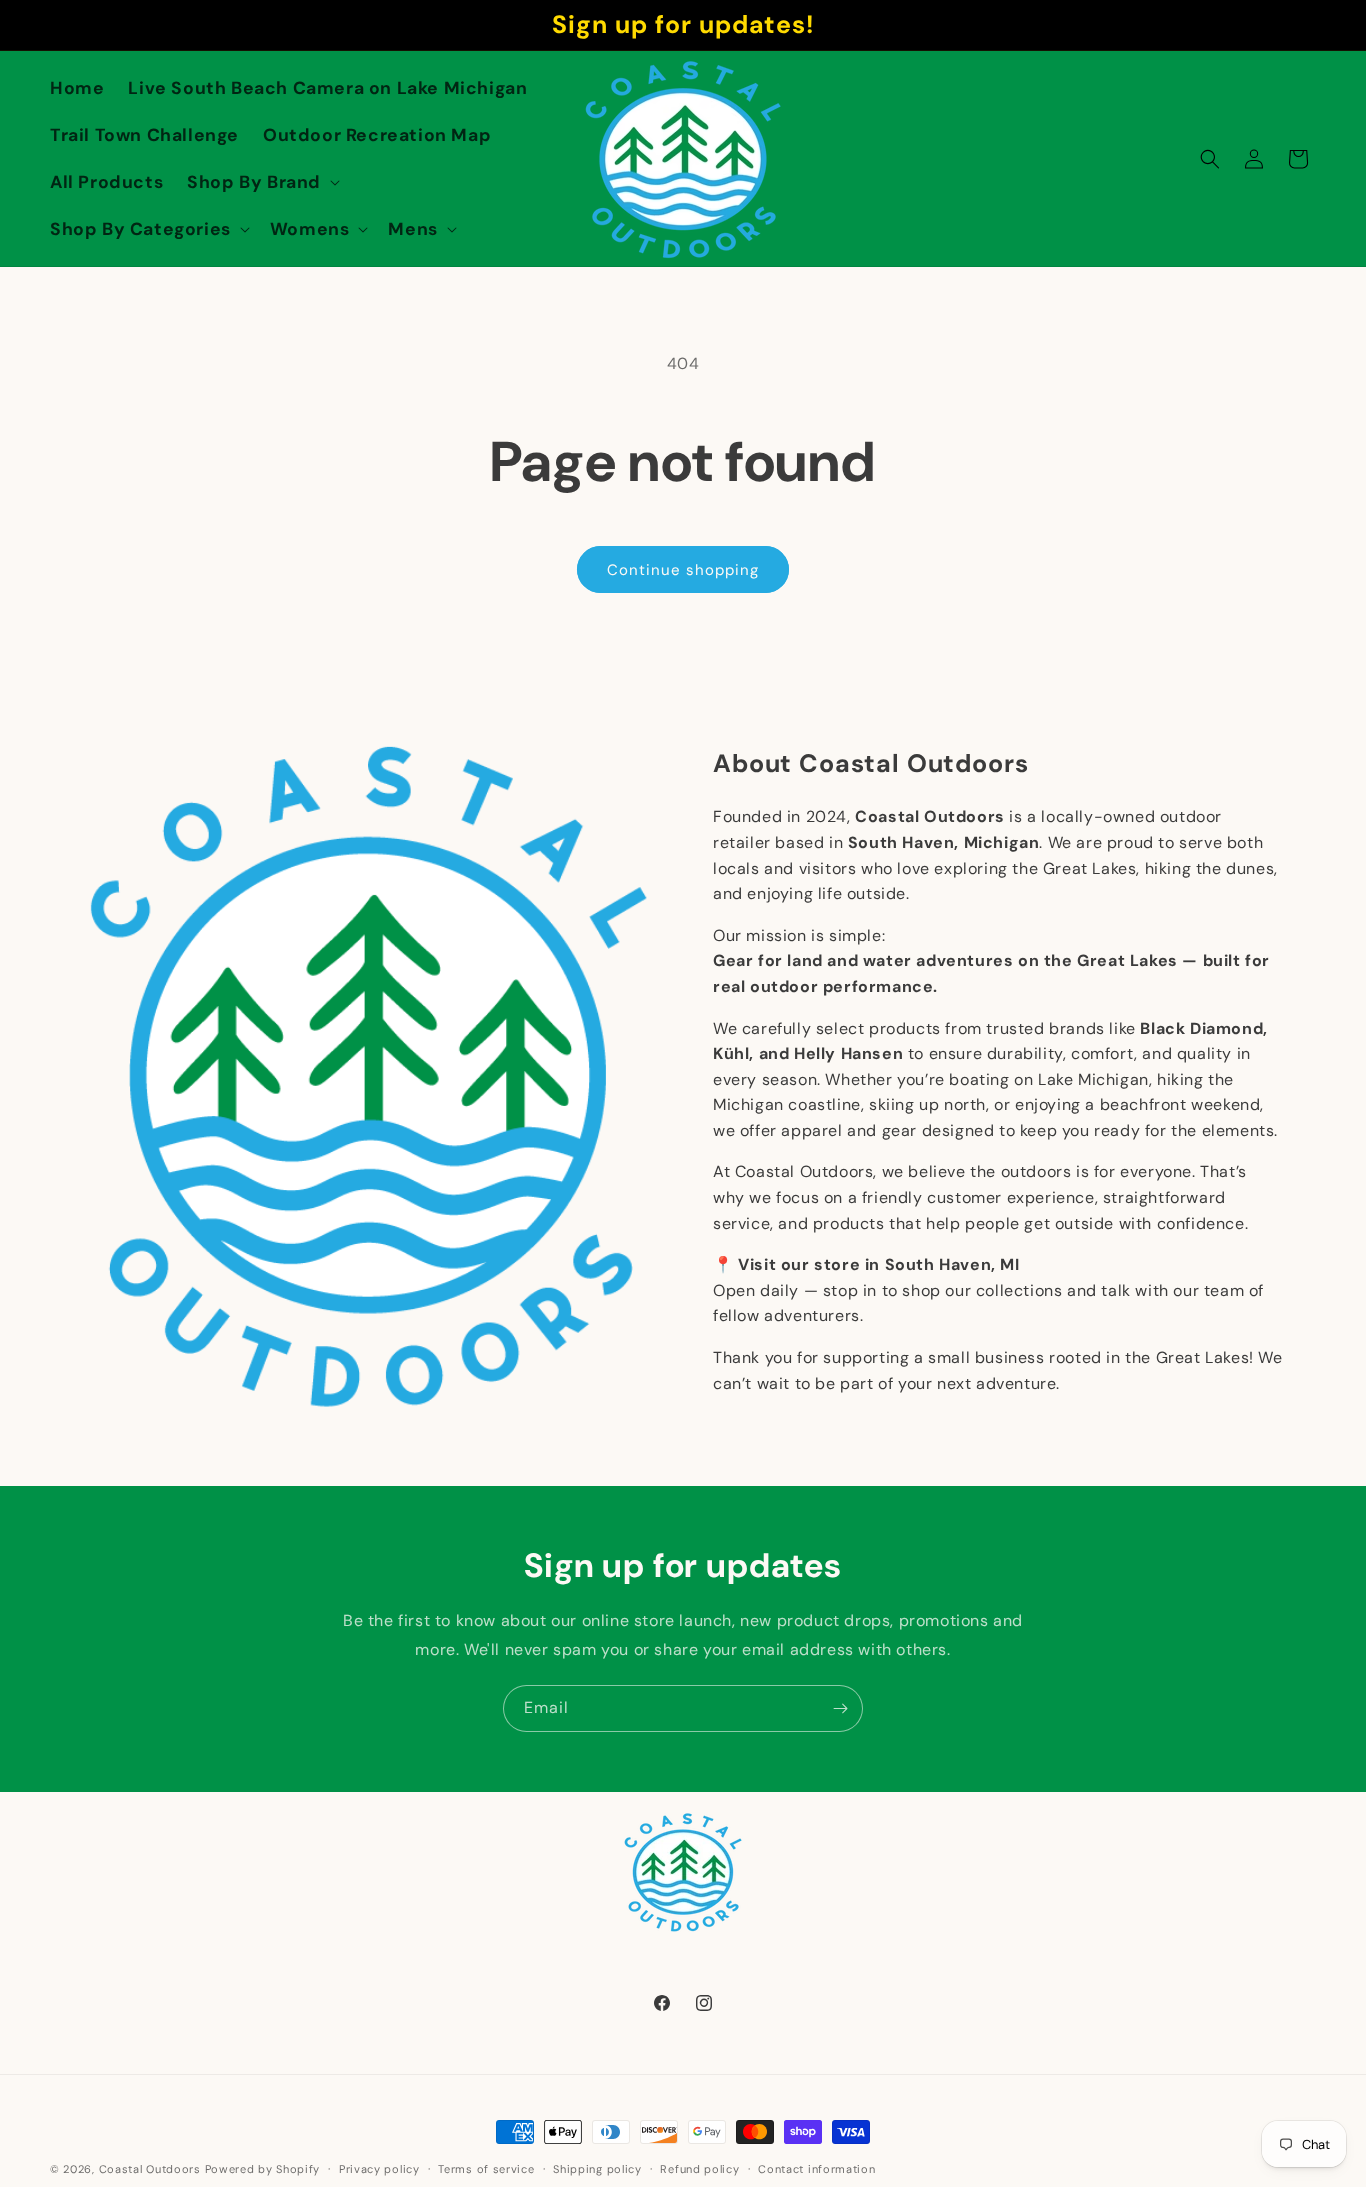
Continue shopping (683, 570)
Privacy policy (379, 2168)
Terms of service (486, 2168)
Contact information (816, 2168)
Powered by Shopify (263, 2169)
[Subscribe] (840, 1708)
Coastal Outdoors (150, 2169)
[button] (261, 182)
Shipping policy (597, 2168)
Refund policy (699, 2168)
